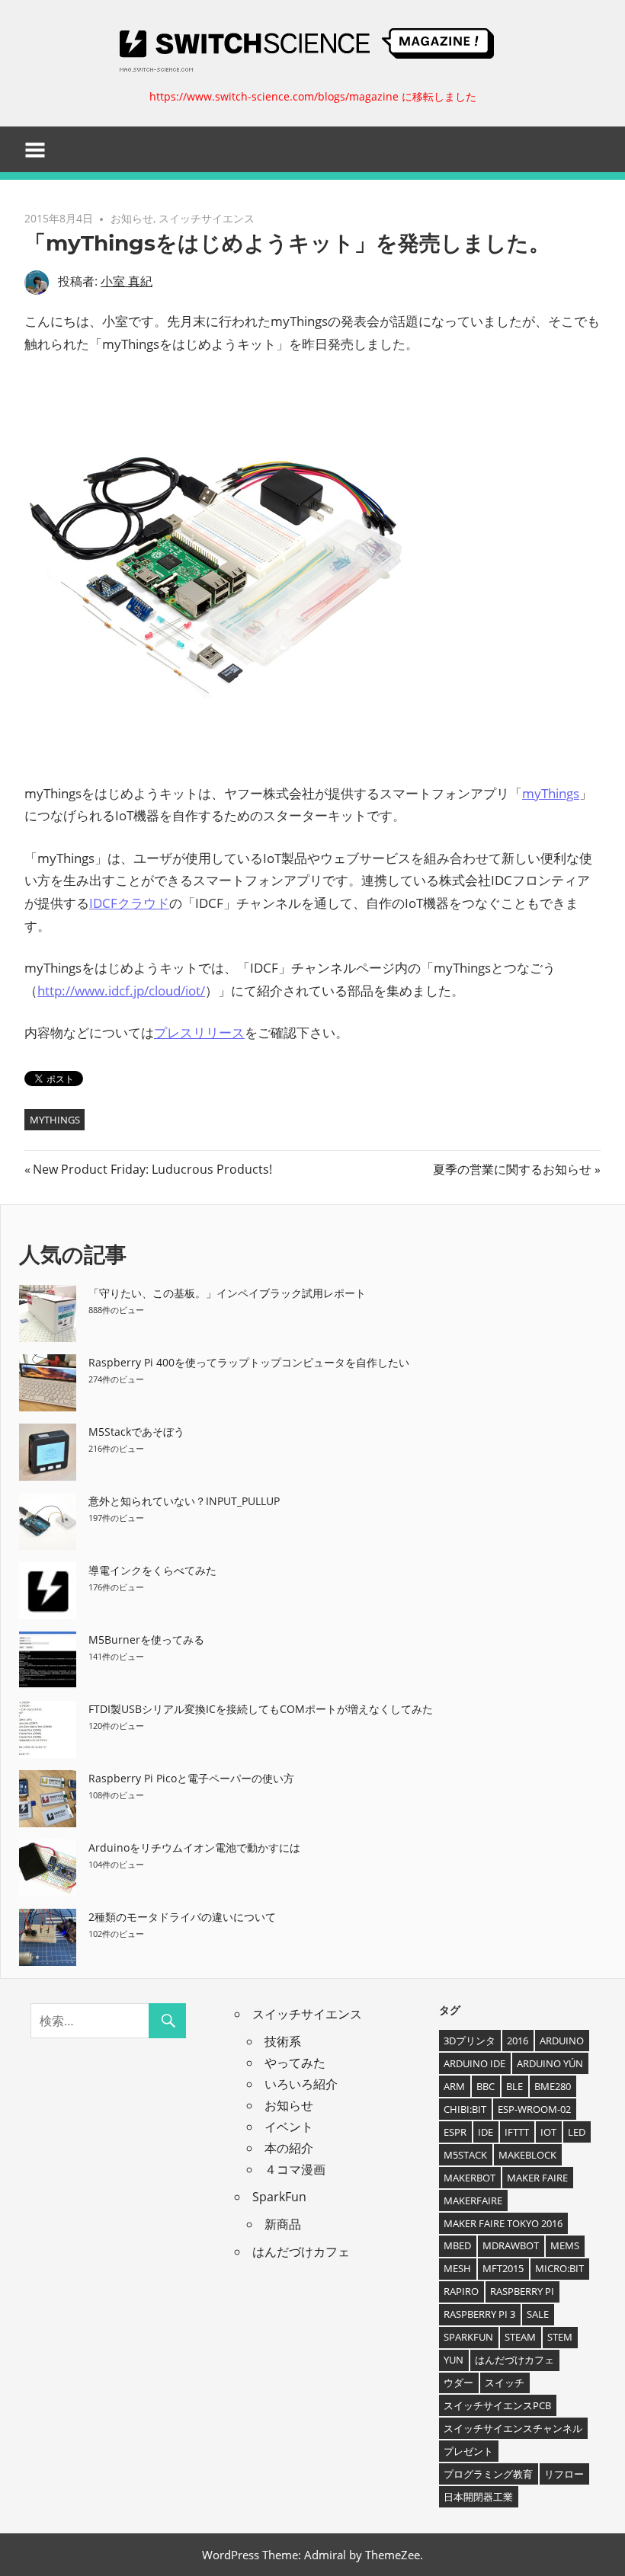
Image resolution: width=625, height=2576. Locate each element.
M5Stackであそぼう (136, 1432)
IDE (486, 2132)
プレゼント (468, 2451)
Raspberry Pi (522, 2291)
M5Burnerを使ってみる (146, 1640)
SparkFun (279, 2197)
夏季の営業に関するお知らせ (512, 1169)
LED (577, 2132)
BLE (514, 2086)
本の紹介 (289, 2148)
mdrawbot (511, 2245)
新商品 (283, 2224)
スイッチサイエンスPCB (497, 2405)
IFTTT (517, 2132)
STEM (560, 2337)
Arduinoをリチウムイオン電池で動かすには (194, 1847)
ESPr (455, 2132)
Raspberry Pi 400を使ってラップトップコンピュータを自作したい (249, 1362)
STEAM (520, 2337)
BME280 (553, 2086)
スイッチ (505, 2383)
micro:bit (559, 2268)
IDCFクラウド (129, 903)
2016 (518, 2041)
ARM (454, 2086)
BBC (486, 2086)
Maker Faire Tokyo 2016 (503, 2223)
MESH (457, 2268)
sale (538, 2314)
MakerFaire (473, 2200)
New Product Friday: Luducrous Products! (152, 1169)
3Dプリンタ (470, 2041)
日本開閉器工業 (478, 2497)
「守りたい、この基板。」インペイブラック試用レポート (227, 1293)
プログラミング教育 (488, 2474)
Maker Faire (537, 2178)
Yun (454, 2360)
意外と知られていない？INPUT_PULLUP (184, 1501)
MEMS (565, 2245)
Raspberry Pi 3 (479, 2314)
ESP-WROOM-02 (534, 2109)
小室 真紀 (127, 281)
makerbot (470, 2178)
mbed (457, 2245)
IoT (548, 2132)
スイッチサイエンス (207, 218)
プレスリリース (199, 1032)
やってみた (295, 2063)
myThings (551, 793)
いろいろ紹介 (301, 2084)
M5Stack (465, 2155)
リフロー (564, 2474)
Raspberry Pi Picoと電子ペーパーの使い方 (191, 1778)
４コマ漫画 (295, 2169)
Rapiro (461, 2291)
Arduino (562, 2041)
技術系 (283, 2041)
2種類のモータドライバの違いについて (182, 1917)
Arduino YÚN (550, 2063)
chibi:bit (465, 2109)
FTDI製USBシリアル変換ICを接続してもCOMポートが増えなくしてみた (261, 1709)
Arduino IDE (474, 2063)
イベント (289, 2127)
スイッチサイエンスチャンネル (513, 2428)
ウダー (458, 2383)
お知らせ (132, 218)
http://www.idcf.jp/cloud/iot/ (121, 991)
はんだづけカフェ (301, 2252)
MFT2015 (503, 2268)
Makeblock (527, 2155)
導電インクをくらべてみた (152, 1570)
